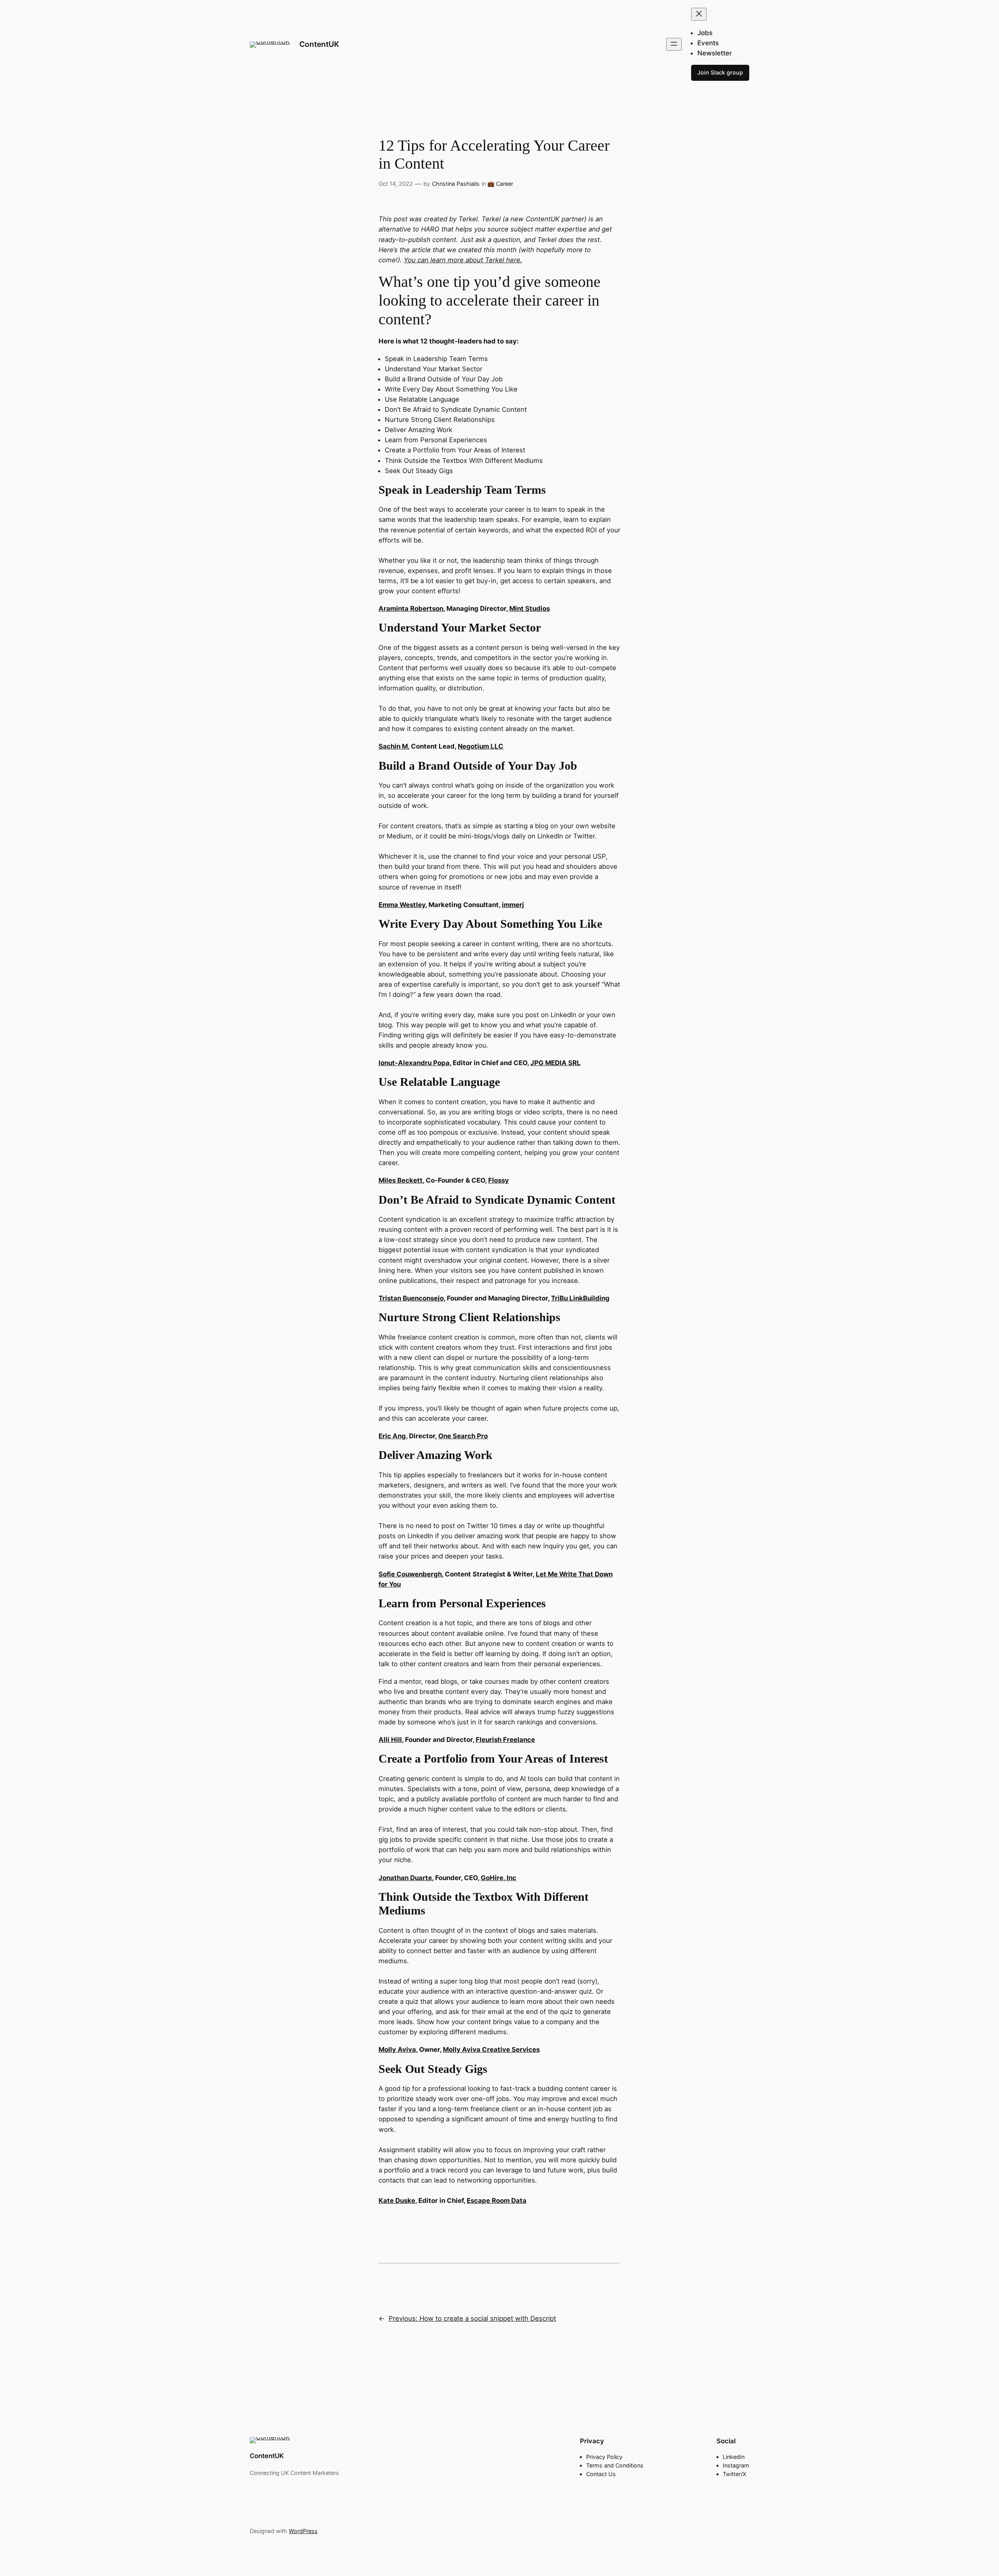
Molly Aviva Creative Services (491, 2049)
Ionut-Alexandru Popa (414, 1063)
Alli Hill (390, 1740)
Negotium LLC (481, 746)
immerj (513, 905)
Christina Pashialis (456, 184)
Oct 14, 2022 (396, 184)
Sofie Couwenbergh (410, 1574)
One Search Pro (463, 1436)
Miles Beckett (401, 1180)
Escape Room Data (497, 2201)
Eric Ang (392, 1436)
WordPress (303, 2531)
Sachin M (393, 746)
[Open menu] (674, 44)
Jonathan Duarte (405, 1878)
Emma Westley (402, 905)
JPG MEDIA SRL (555, 1063)
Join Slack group (720, 72)
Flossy (499, 1180)
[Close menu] (699, 14)
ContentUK (319, 44)
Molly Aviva (397, 2049)
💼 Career (500, 184)
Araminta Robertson (411, 608)
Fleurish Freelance (505, 1740)
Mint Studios (530, 608)
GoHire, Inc (499, 1878)
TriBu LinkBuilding (580, 1298)
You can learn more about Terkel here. (463, 260)
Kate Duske (397, 2201)
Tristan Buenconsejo (411, 1298)
